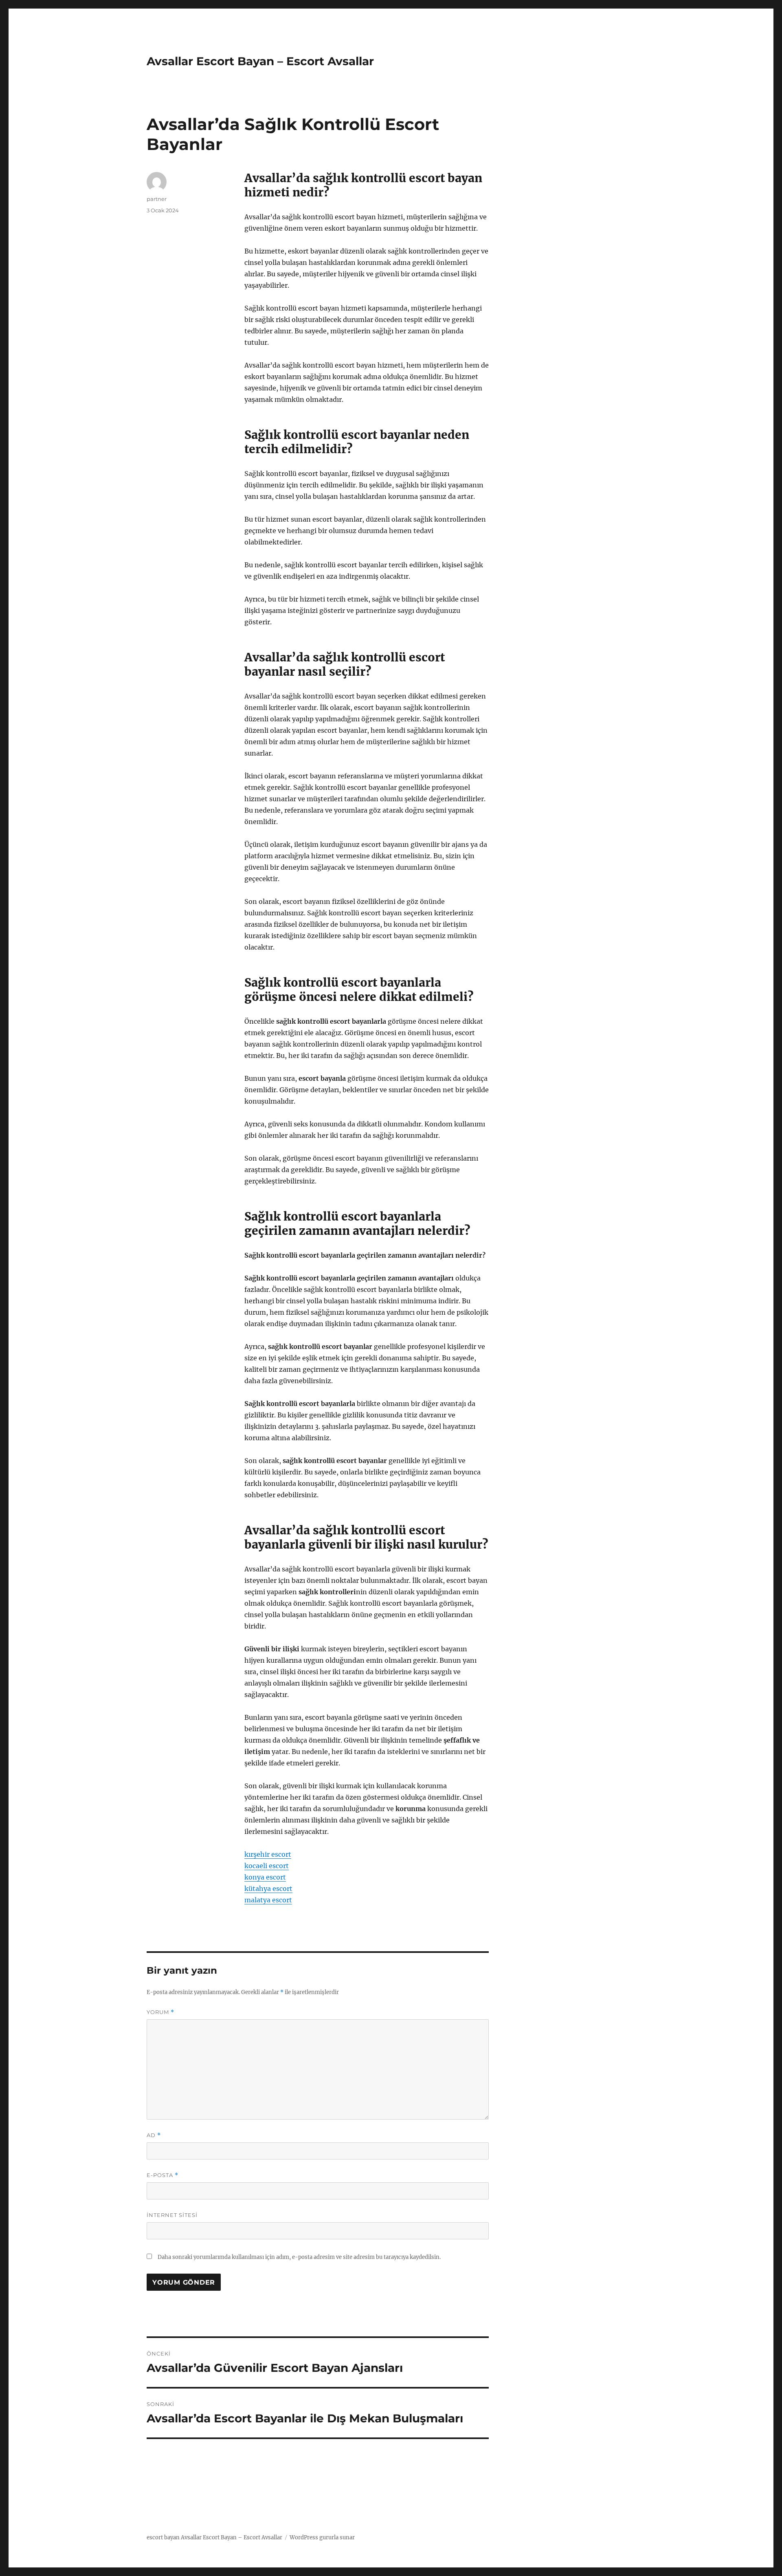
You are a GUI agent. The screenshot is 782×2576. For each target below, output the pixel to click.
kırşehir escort (268, 1854)
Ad (154, 2135)
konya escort (265, 1877)
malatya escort (268, 1900)
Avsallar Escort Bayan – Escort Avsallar (260, 61)
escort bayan (163, 2537)
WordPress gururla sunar (322, 2537)
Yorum (160, 2012)
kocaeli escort (267, 1866)
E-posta (163, 2175)
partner (157, 199)
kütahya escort (268, 1888)
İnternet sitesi (172, 2215)
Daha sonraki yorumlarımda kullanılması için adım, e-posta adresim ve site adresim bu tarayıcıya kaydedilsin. (299, 2257)
